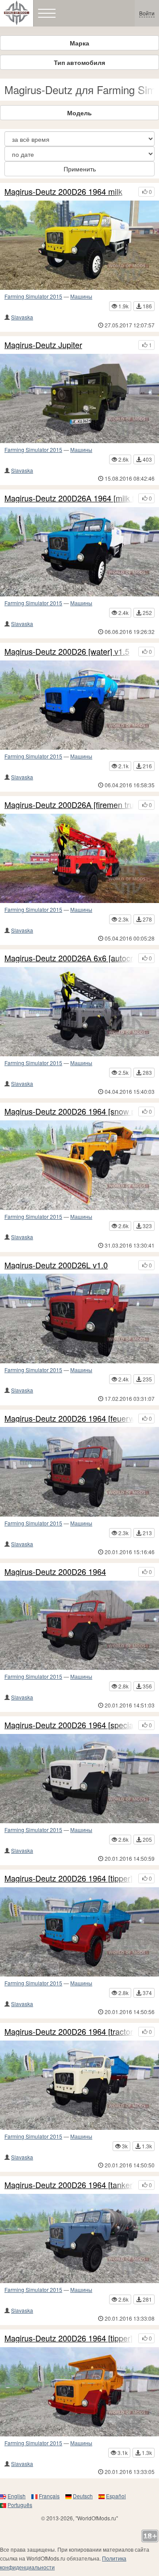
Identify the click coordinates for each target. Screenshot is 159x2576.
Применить (80, 169)
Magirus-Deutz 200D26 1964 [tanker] (69, 2185)
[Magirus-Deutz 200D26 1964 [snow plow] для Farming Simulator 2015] (79, 1165)
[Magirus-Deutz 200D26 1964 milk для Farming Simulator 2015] (79, 245)
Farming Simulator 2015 (33, 296)
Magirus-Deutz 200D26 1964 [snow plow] (69, 1112)
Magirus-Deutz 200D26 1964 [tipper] (68, 2338)
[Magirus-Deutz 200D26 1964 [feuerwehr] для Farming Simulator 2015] (79, 1472)
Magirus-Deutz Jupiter (43, 345)
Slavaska (22, 317)
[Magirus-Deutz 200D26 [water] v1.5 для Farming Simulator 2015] (79, 705)
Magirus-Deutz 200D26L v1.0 (56, 1265)
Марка (79, 43)
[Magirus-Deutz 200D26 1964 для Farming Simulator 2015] (79, 1625)
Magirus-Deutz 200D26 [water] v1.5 (67, 652)
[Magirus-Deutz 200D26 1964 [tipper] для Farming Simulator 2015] (79, 2392)
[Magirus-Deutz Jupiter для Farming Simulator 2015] (79, 398)
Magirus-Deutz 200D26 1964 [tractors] (69, 2032)
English (17, 2496)
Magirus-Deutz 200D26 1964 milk (63, 192)
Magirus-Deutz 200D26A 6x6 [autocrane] (69, 958)
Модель (79, 113)
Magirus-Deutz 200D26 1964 (55, 1572)
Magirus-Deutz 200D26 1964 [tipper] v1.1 (69, 1878)
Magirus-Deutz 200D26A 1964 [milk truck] (69, 498)
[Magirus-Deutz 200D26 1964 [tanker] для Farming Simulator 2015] (79, 2238)
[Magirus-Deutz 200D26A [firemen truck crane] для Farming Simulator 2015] (79, 858)
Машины (81, 296)
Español (116, 2496)
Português (20, 2505)
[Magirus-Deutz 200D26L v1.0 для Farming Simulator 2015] (79, 1318)
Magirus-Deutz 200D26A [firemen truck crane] (69, 805)
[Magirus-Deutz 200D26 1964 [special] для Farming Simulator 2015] (79, 1779)
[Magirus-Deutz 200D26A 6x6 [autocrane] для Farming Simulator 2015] (79, 1012)
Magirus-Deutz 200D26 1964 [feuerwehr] (69, 1419)
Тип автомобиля (79, 62)
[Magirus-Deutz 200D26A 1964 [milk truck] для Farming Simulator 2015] (79, 552)
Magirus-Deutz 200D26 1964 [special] (69, 1725)
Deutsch (83, 2496)
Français (49, 2496)
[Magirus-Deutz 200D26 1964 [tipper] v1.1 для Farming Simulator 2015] (79, 1932)
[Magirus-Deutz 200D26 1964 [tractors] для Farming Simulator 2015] (79, 2085)
